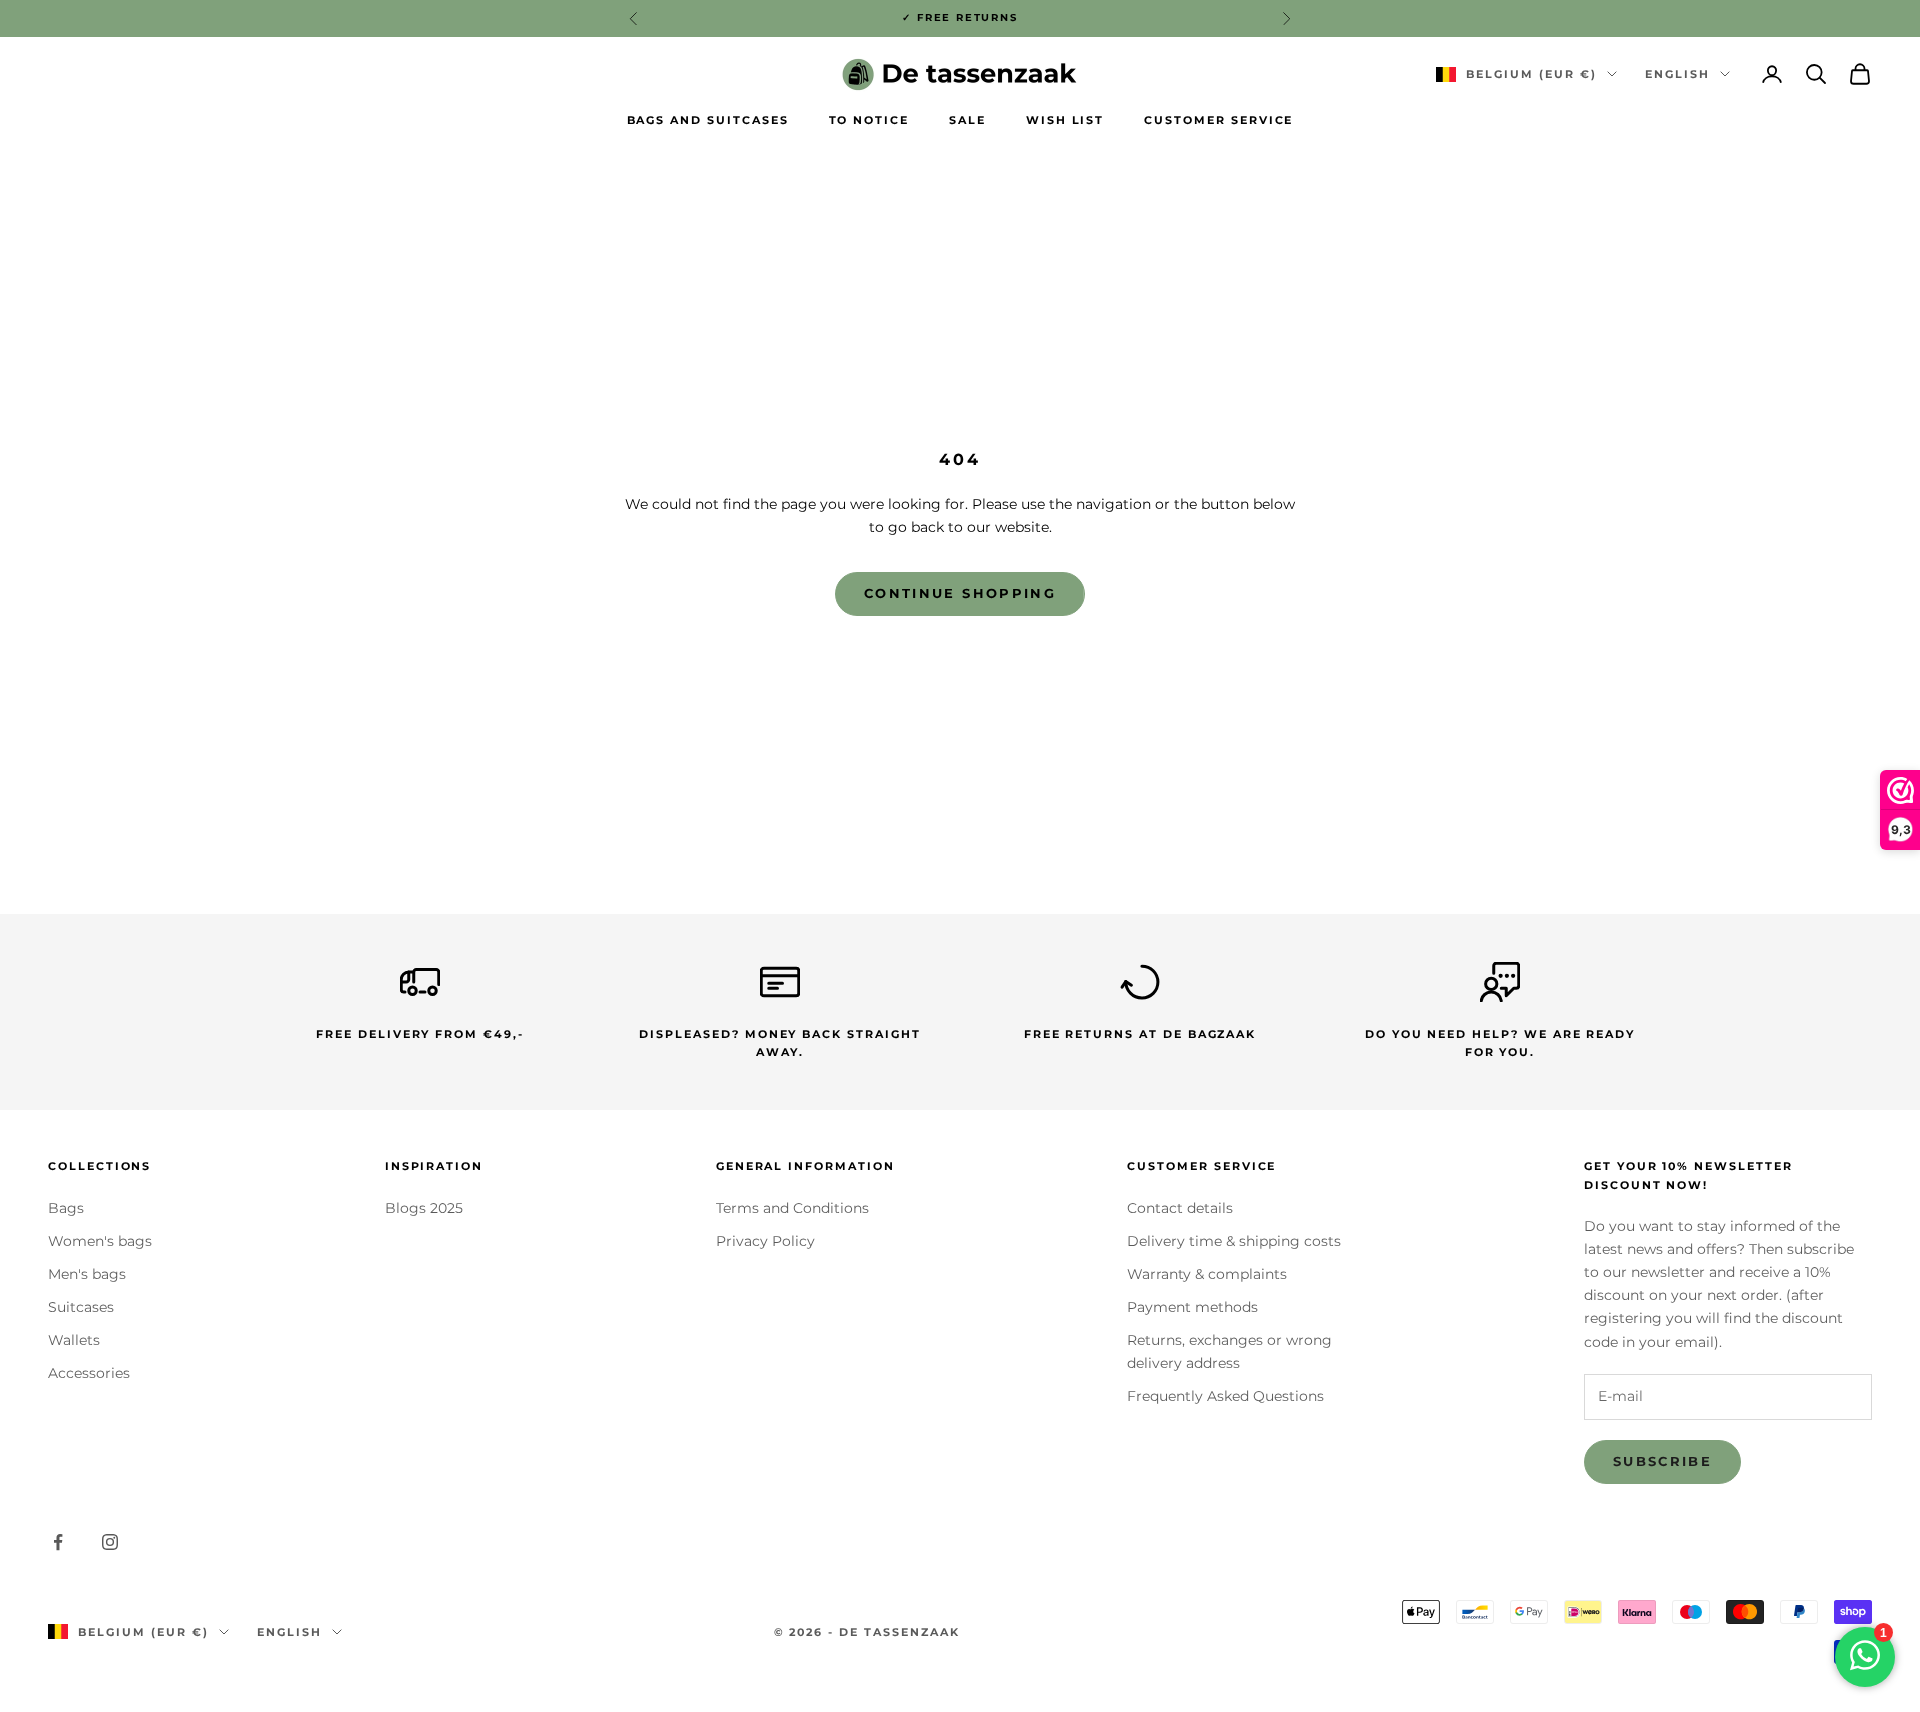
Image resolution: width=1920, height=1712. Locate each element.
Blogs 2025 (424, 1208)
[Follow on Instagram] (110, 1542)
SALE (967, 120)
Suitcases (81, 1307)
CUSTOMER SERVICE (1218, 120)
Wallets (74, 1340)
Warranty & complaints (1207, 1274)
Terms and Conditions (792, 1208)
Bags (66, 1208)
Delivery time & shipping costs (1234, 1241)
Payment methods (1192, 1307)
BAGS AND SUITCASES (708, 120)
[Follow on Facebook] (58, 1542)
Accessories (89, 1373)
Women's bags (100, 1241)
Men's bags (87, 1274)
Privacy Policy (765, 1241)
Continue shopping (960, 593)
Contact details (1180, 1208)
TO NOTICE (869, 120)
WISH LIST (1065, 120)
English (1677, 74)
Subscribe (1662, 1461)
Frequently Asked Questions (1225, 1396)
